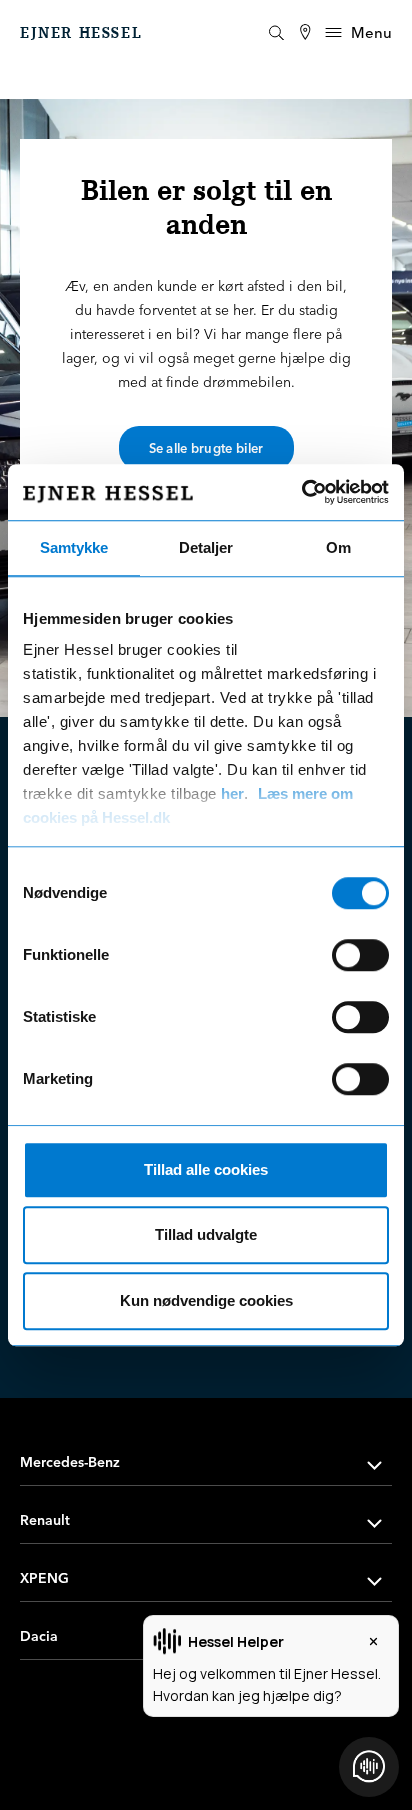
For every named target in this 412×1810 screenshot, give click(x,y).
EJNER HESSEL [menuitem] (81, 33)
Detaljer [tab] (206, 547)
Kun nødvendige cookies (206, 1300)
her (232, 793)
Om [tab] (338, 547)
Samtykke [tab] (74, 547)
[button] (206, 1462)
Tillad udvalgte (206, 1234)
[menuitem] (305, 32)
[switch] (360, 955)
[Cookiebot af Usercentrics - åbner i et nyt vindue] (301, 492)
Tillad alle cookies (206, 1169)
